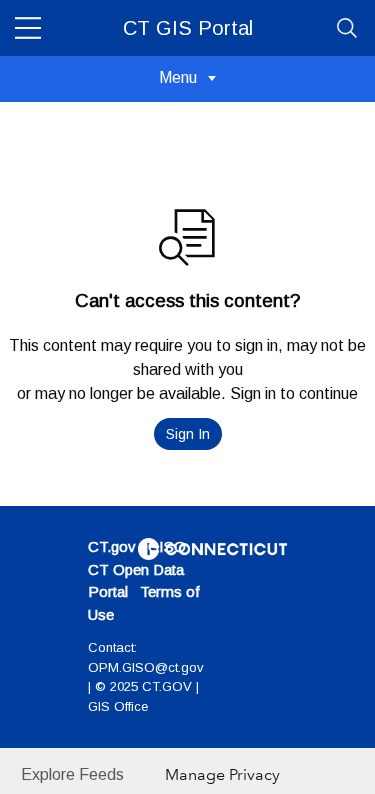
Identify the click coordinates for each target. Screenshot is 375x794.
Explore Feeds (72, 774)
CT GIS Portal (188, 28)
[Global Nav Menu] (28, 28)
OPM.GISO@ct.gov (146, 667)
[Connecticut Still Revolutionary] (213, 547)
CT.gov (112, 546)
